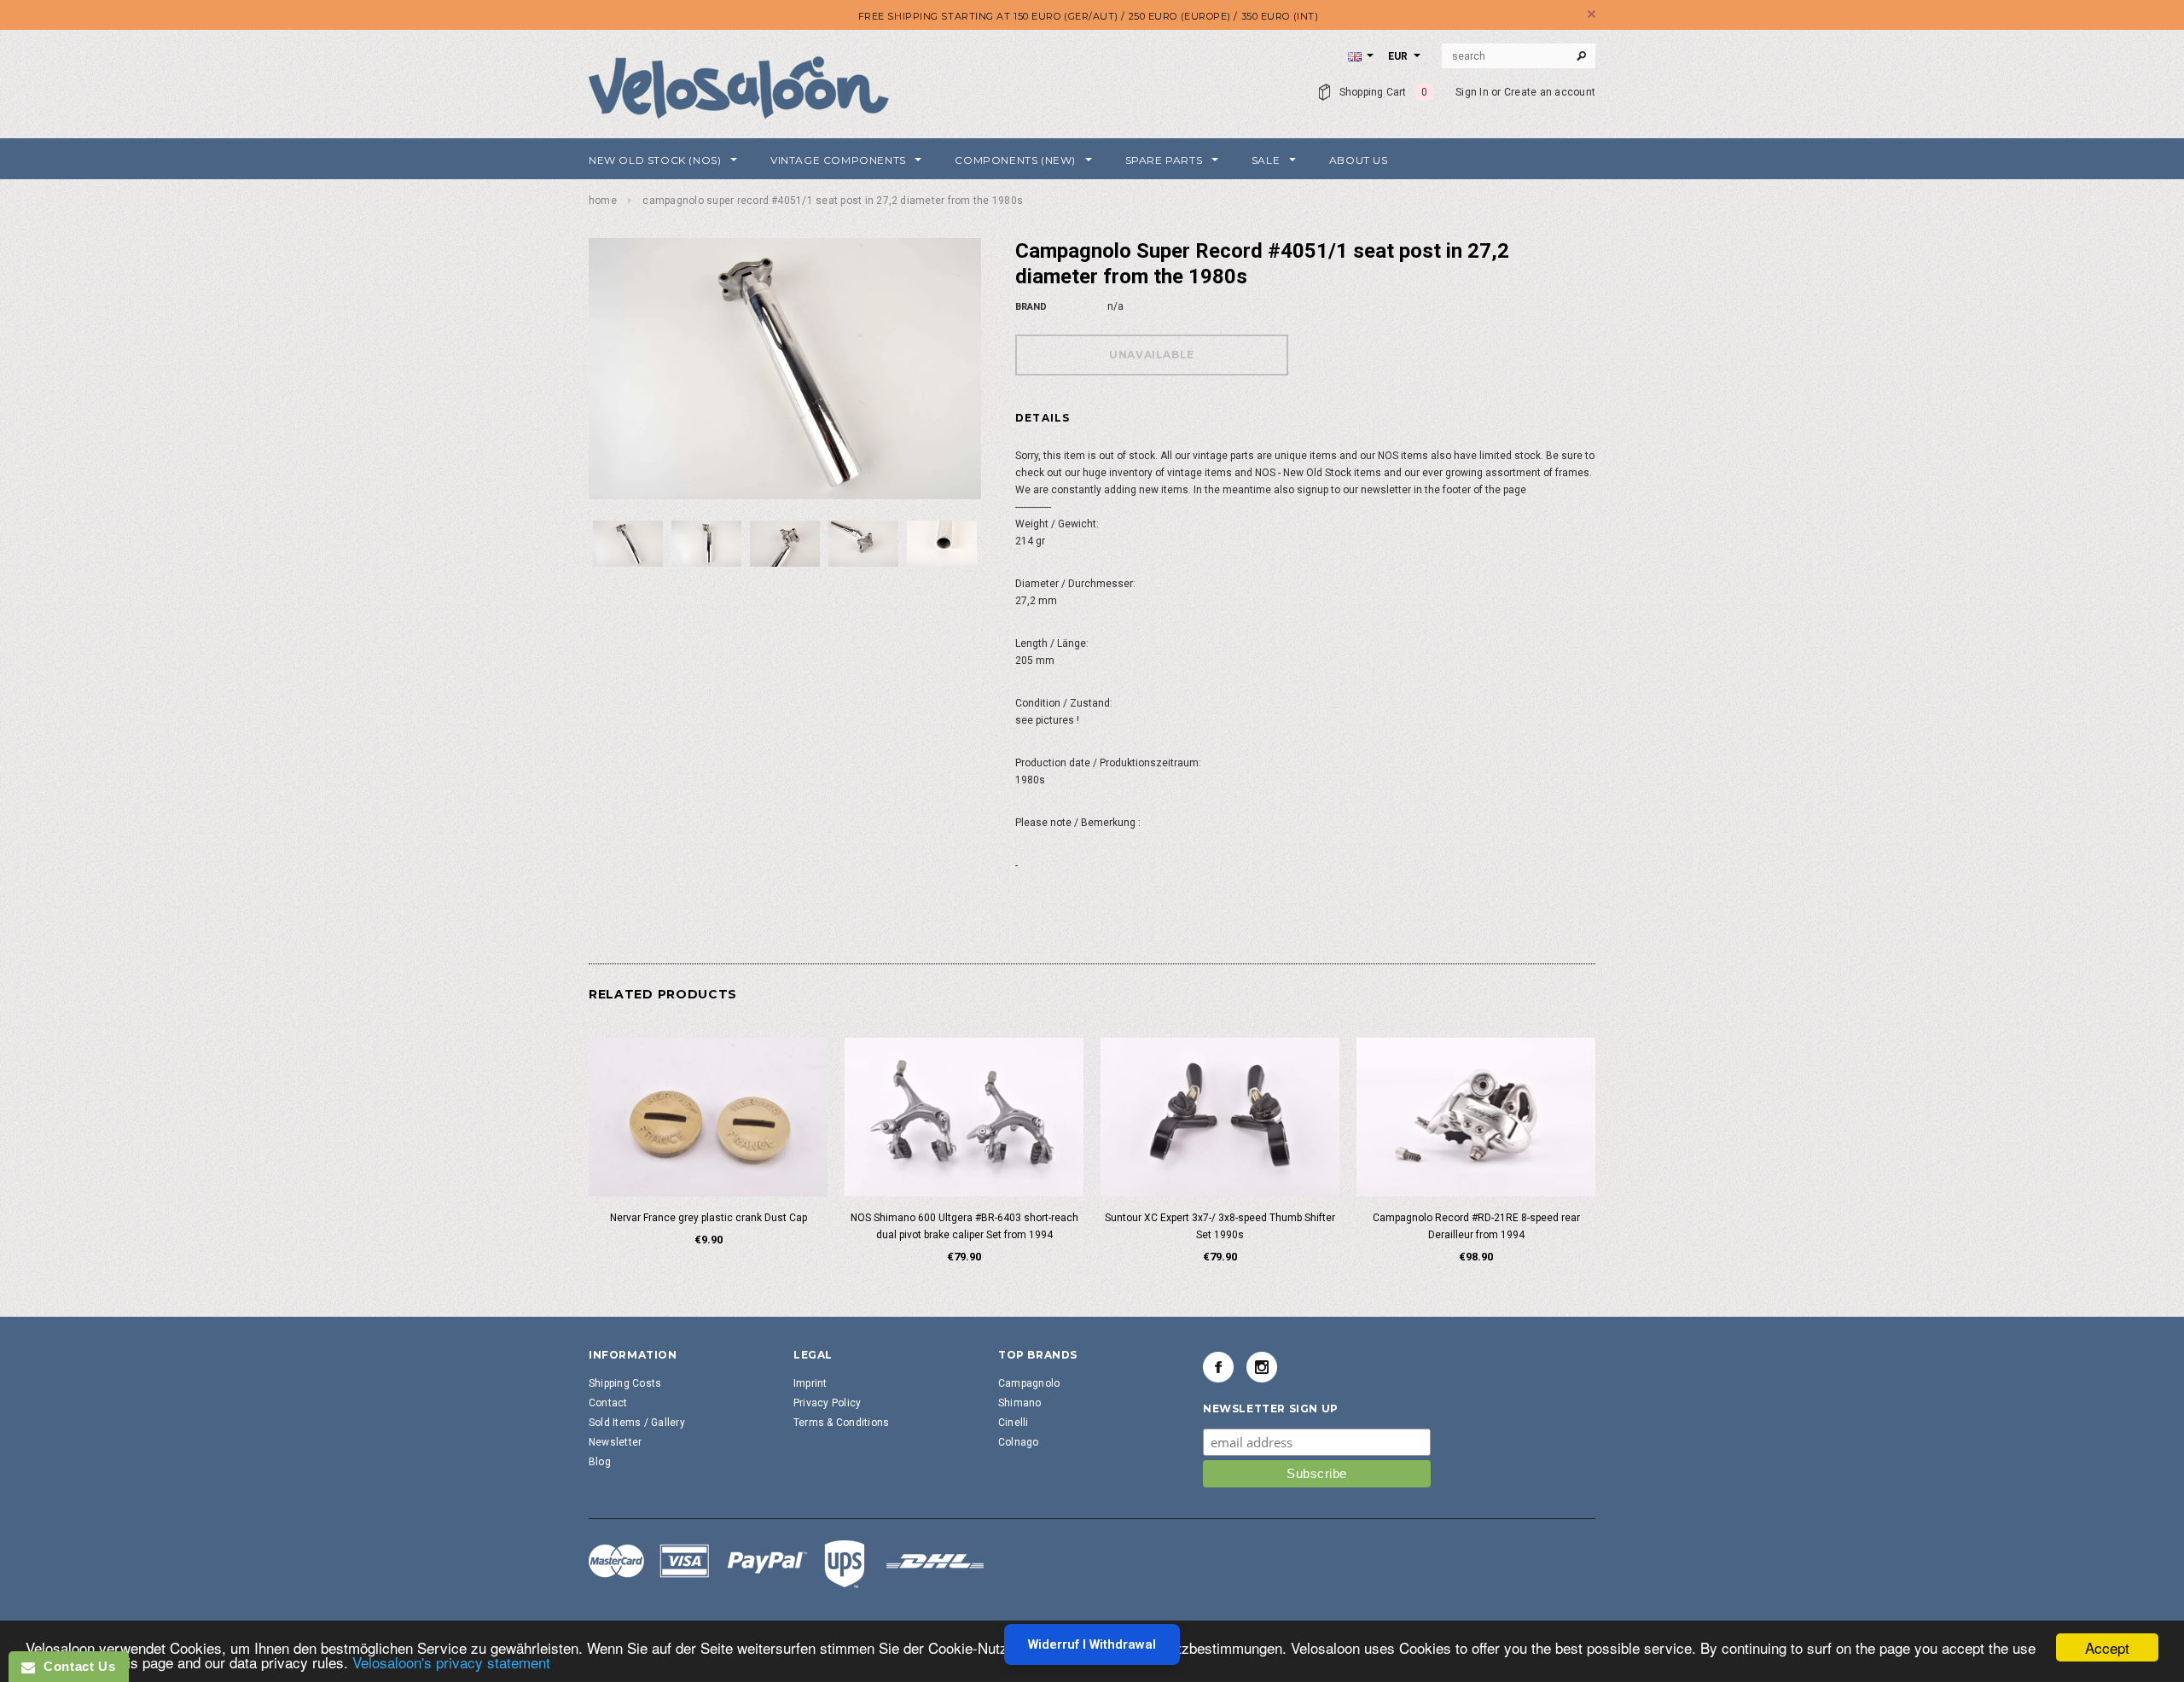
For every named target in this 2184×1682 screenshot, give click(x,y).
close (1592, 14)
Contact (608, 1403)
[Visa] (787, 1563)
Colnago (1019, 1442)
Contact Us (75, 1666)
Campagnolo (1029, 1383)
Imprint (810, 1383)
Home (603, 201)
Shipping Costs (625, 1383)
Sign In (1472, 92)
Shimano (1020, 1403)
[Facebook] (1218, 1367)
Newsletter (615, 1442)
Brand (1031, 307)
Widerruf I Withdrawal (1092, 1644)
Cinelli (1014, 1423)
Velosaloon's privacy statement (451, 1662)
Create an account (1550, 92)
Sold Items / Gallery (637, 1423)
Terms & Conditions (841, 1423)
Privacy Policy (827, 1403)
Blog (600, 1462)
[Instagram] (1262, 1367)
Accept (2107, 1647)
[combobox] (1519, 56)
